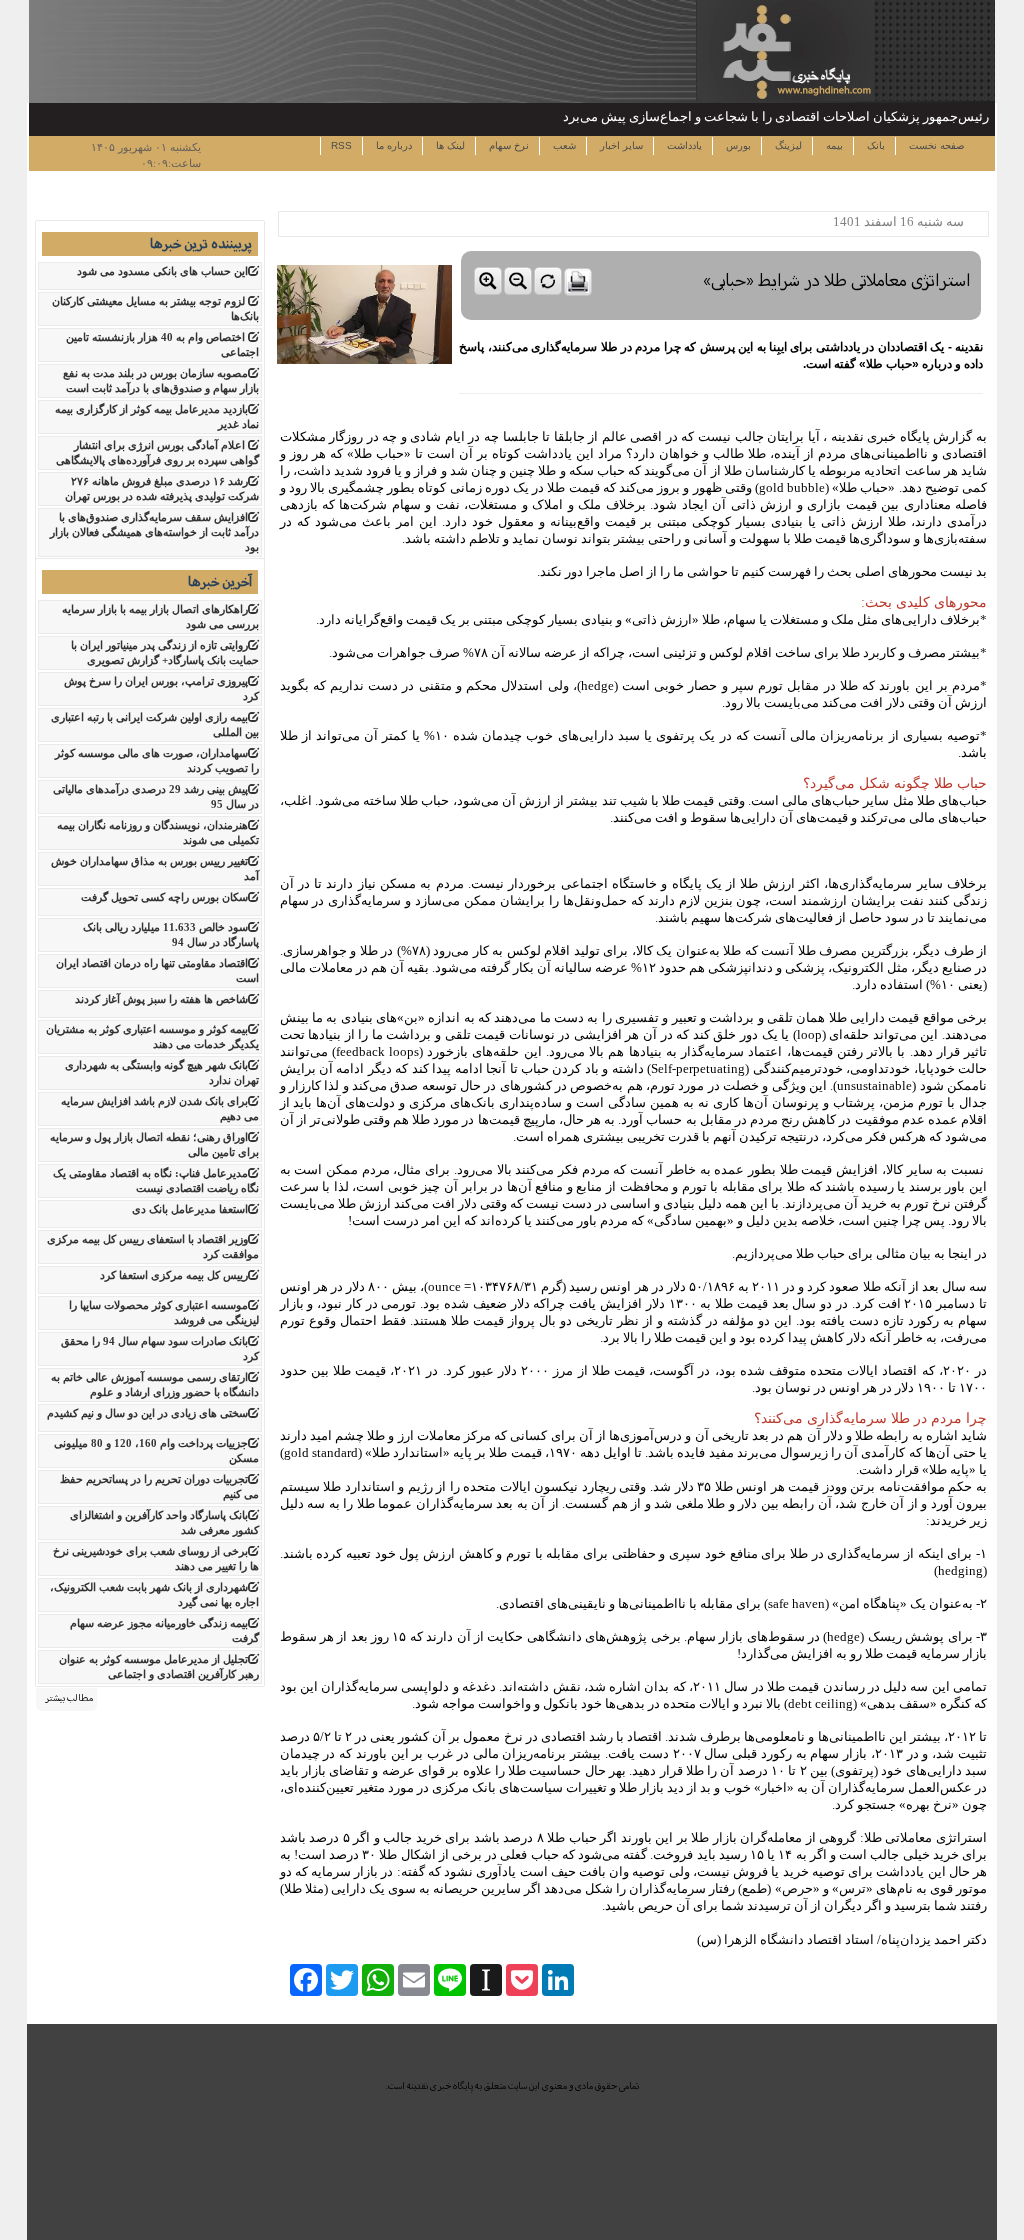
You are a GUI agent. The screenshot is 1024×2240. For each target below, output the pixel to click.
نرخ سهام (507, 145)
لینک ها (449, 145)
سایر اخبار (620, 145)
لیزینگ (787, 145)
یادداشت (683, 145)
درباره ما (392, 145)
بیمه (833, 145)
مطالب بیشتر (69, 1698)
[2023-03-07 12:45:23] (721, 246)
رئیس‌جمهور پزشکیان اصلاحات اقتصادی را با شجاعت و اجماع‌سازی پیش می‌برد (776, 116)
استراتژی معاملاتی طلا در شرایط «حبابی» (837, 280)
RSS (341, 145)
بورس (737, 145)
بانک (874, 145)
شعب (563, 145)
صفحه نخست (935, 145)
